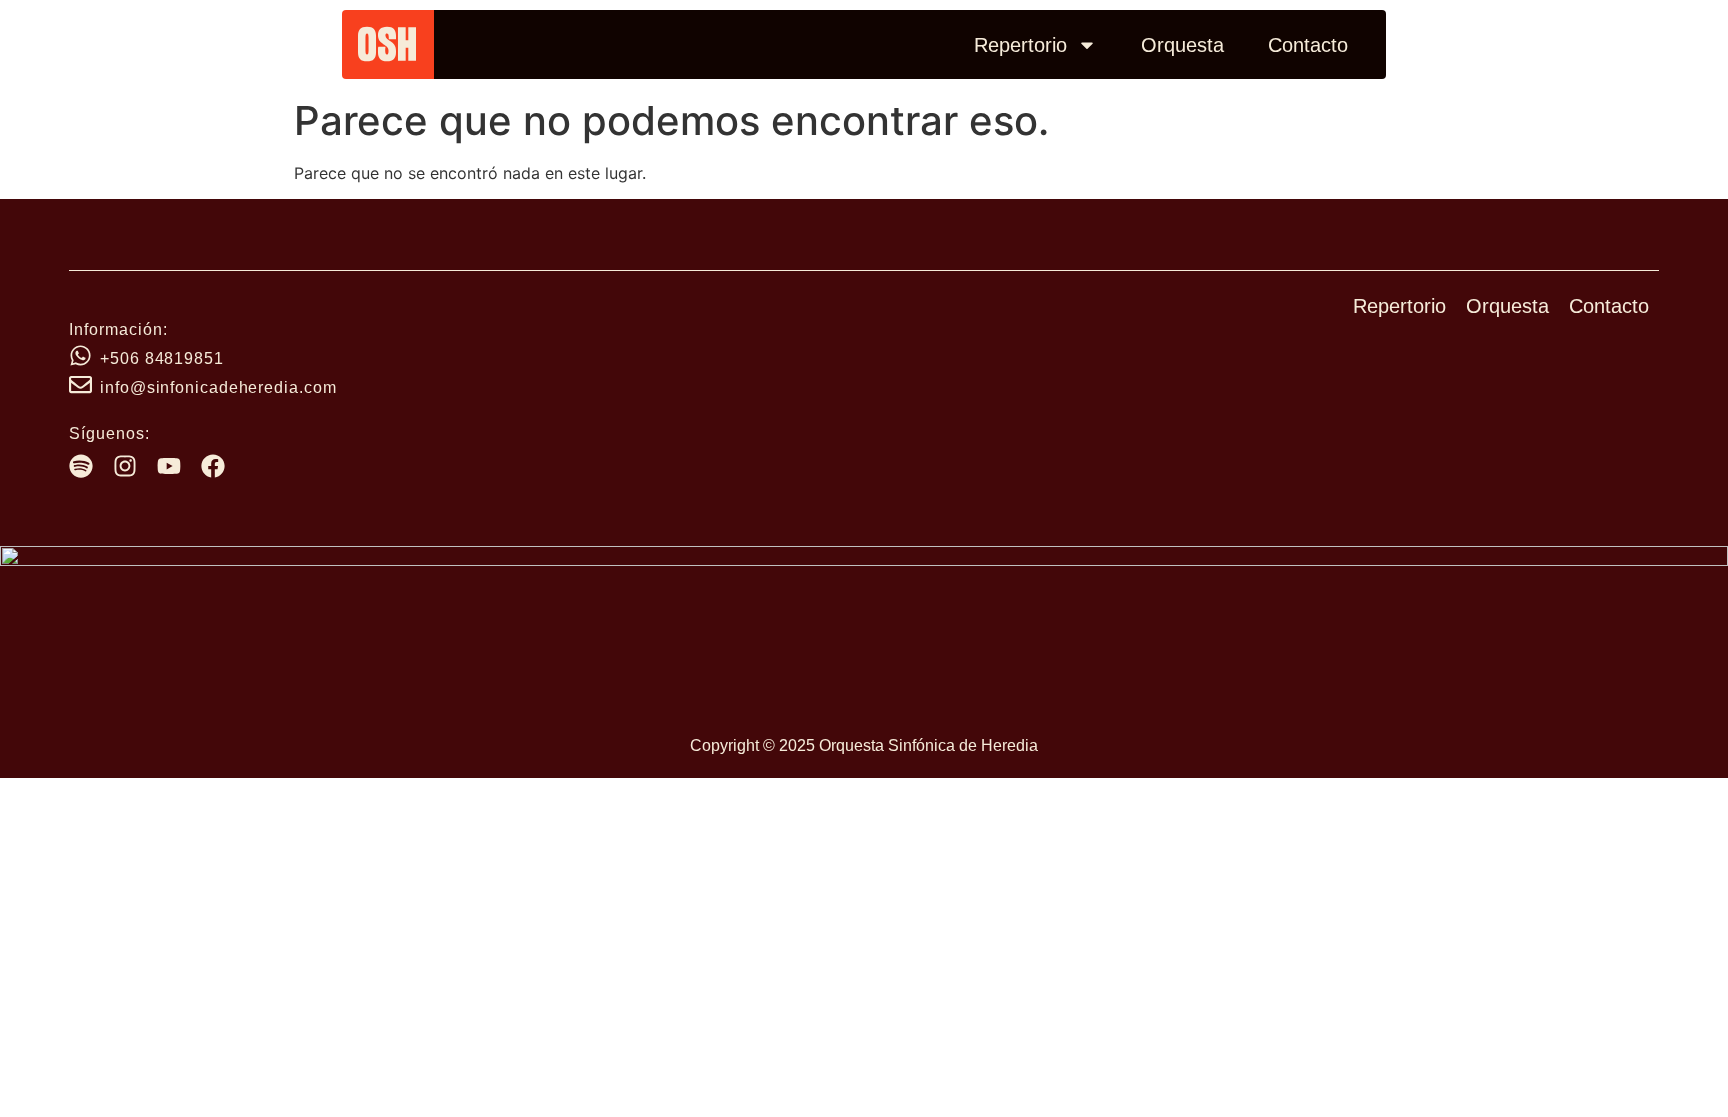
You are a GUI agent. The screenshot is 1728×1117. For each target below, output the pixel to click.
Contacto (1308, 45)
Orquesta (1182, 45)
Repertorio (1020, 45)
